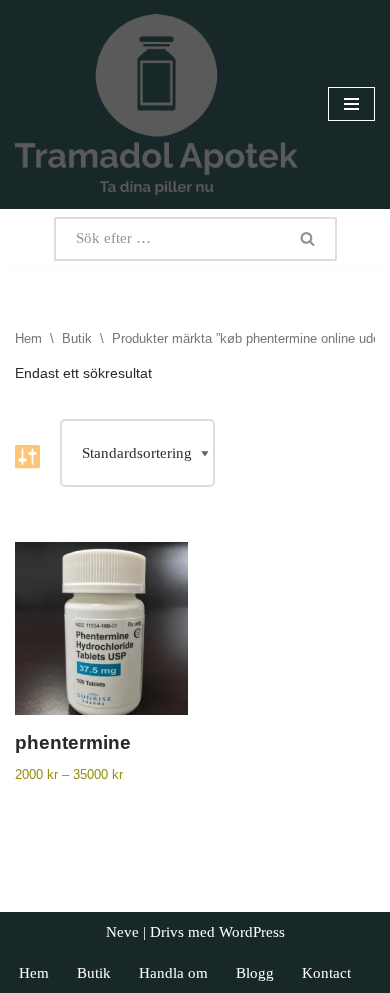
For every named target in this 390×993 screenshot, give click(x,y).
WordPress (252, 932)
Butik (77, 338)
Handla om (173, 973)
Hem (28, 338)
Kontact (326, 973)
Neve (122, 932)
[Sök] (308, 239)
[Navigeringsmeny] (351, 104)
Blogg (255, 973)
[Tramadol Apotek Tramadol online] (156, 104)
